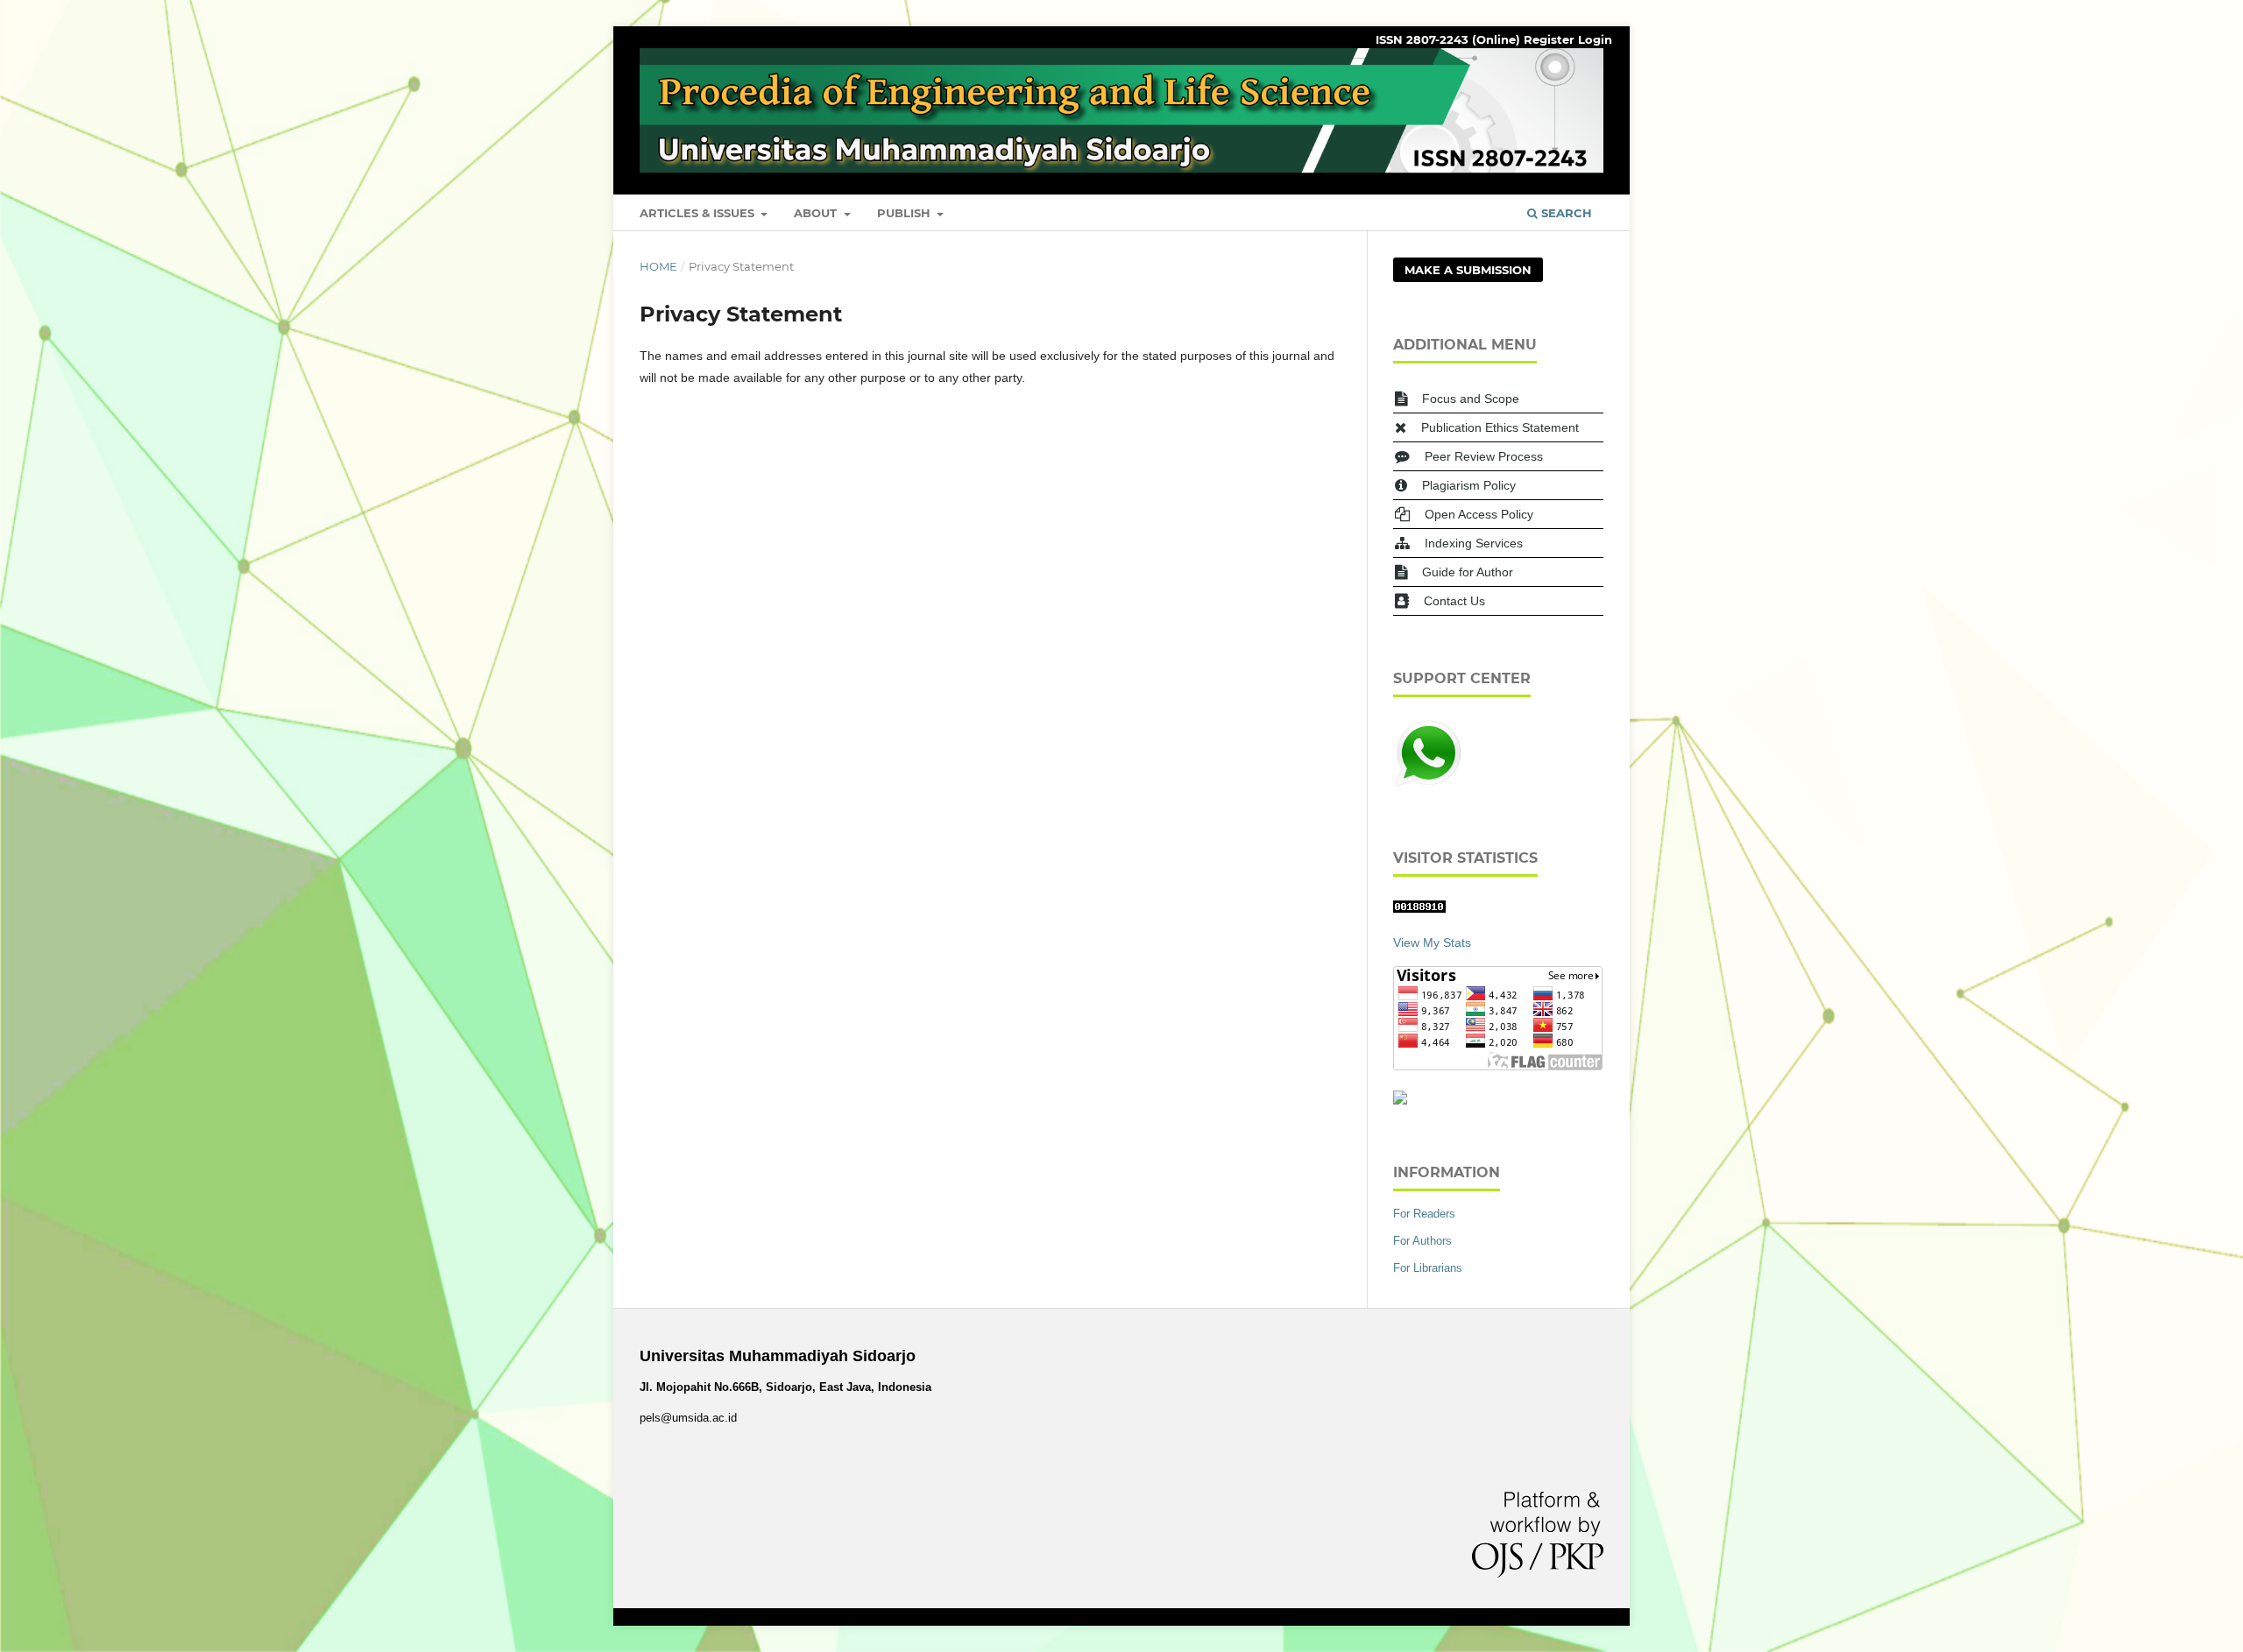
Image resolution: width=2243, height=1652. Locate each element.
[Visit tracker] (1400, 1100)
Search (1565, 213)
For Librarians (1428, 1268)
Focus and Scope (1471, 399)
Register (1549, 39)
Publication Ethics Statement (1500, 427)
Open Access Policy (1479, 514)
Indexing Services (1474, 543)
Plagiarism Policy (1469, 485)
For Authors (1422, 1241)
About (817, 213)
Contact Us (1454, 601)
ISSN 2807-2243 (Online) (1448, 39)
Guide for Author (1468, 572)
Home (658, 266)
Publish (906, 213)
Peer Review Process (1484, 456)
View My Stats (1432, 942)
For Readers (1424, 1214)
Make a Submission (1468, 270)
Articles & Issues (699, 213)
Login (1595, 39)
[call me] (1428, 784)
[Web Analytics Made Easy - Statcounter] (1419, 908)
